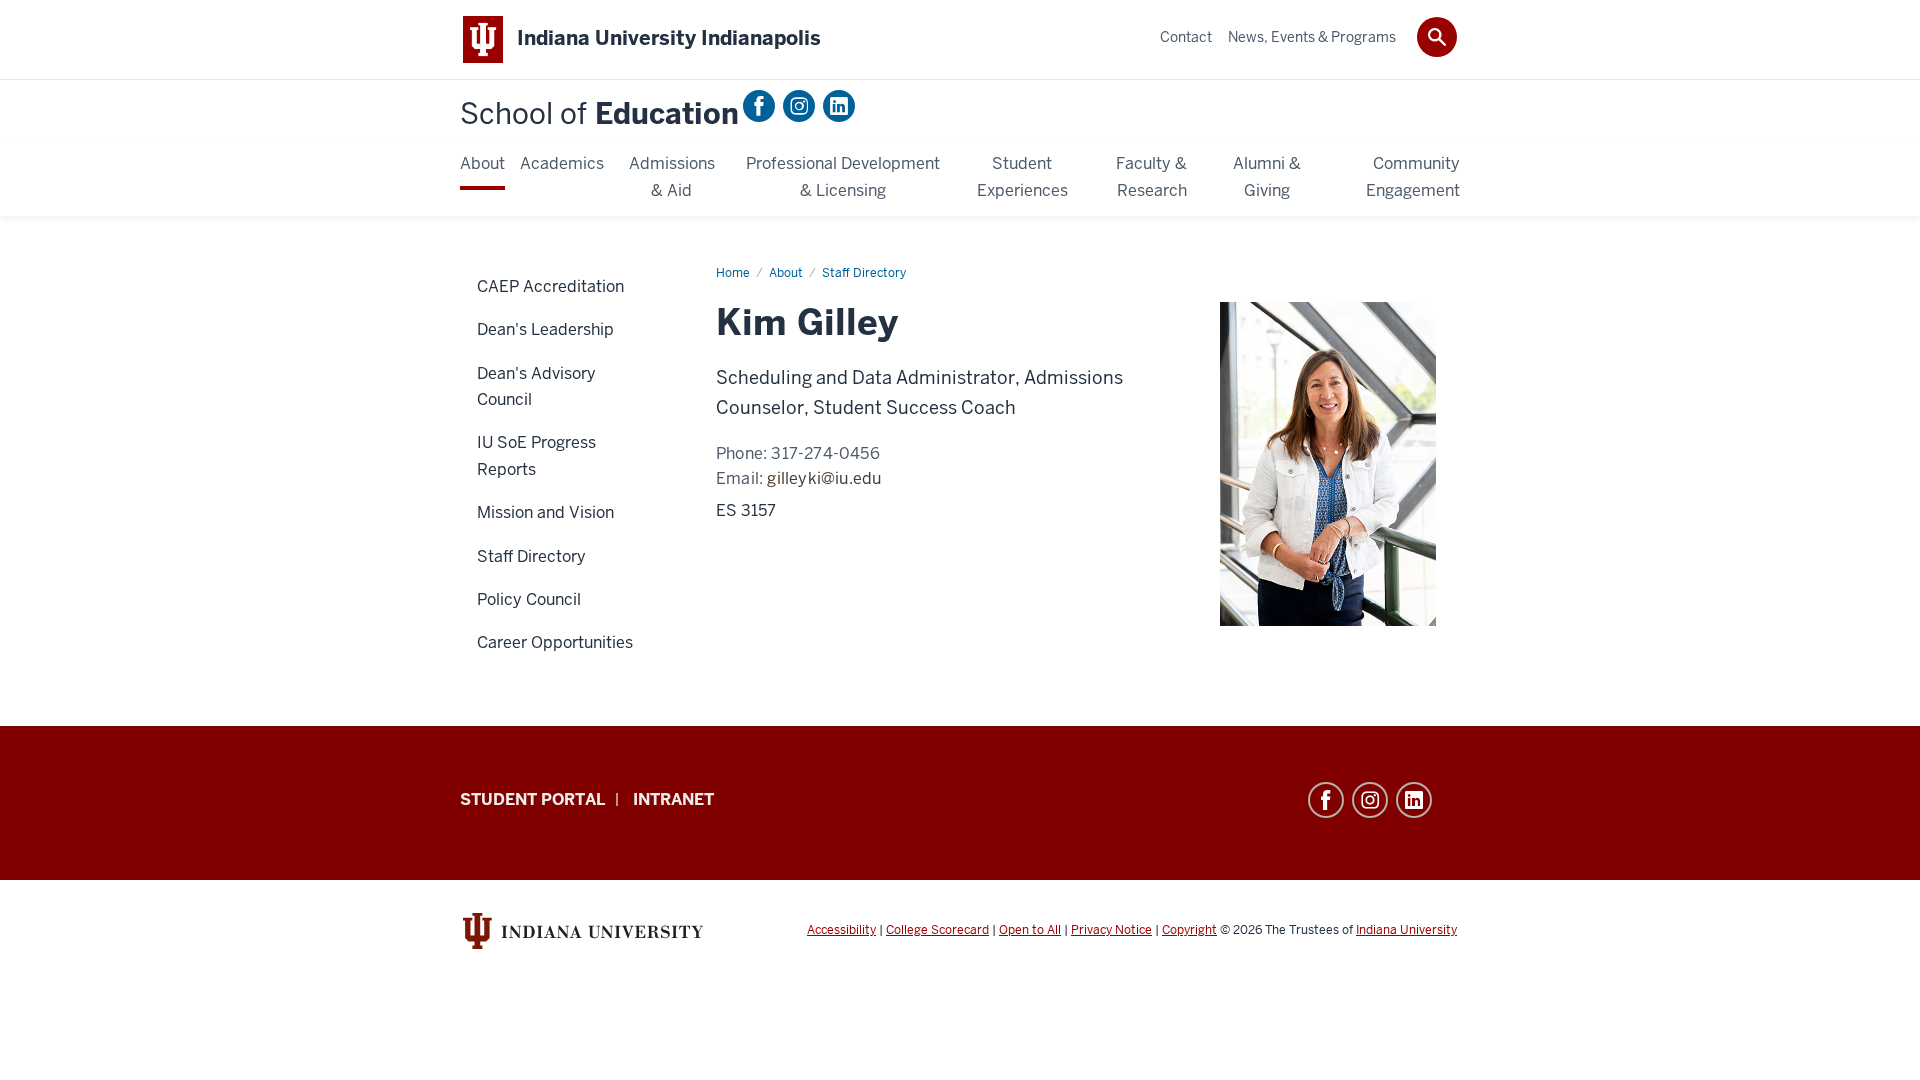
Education (599, 114)
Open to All (1030, 930)
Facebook (759, 106)
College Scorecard (937, 930)
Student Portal (532, 799)
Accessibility (841, 930)
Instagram (799, 106)
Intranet (673, 799)
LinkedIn (839, 106)
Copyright (1189, 930)
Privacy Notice (1111, 930)
